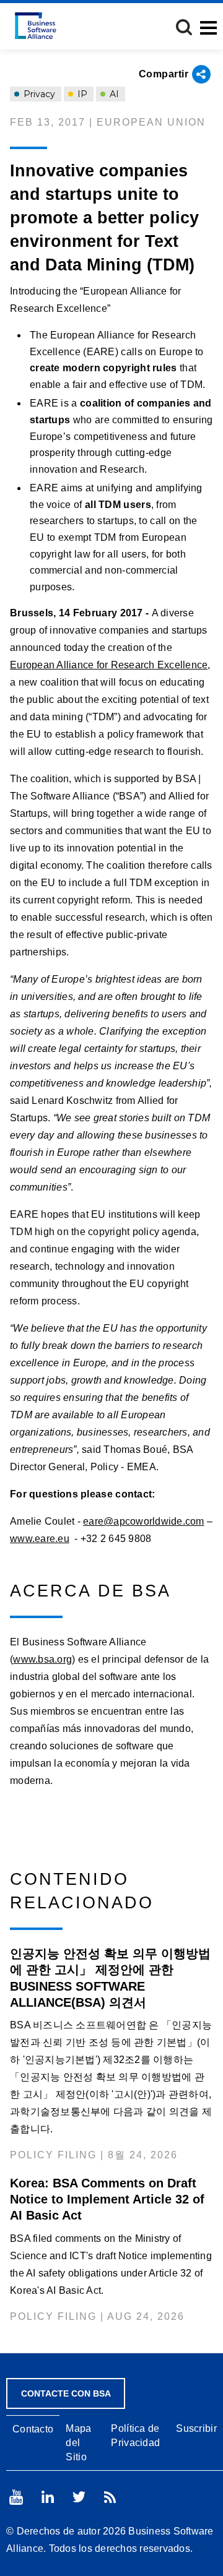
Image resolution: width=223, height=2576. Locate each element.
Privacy (38, 94)
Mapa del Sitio (78, 2443)
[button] (184, 27)
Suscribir (196, 2428)
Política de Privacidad (135, 2436)
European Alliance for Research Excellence (109, 665)
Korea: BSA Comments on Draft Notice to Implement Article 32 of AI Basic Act (107, 2199)
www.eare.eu (40, 1539)
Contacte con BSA (66, 2393)
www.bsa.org (42, 1659)
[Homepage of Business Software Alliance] (36, 26)
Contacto (33, 2429)
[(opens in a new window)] (16, 2497)
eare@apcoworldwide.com (144, 1521)
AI (113, 94)
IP (81, 94)
